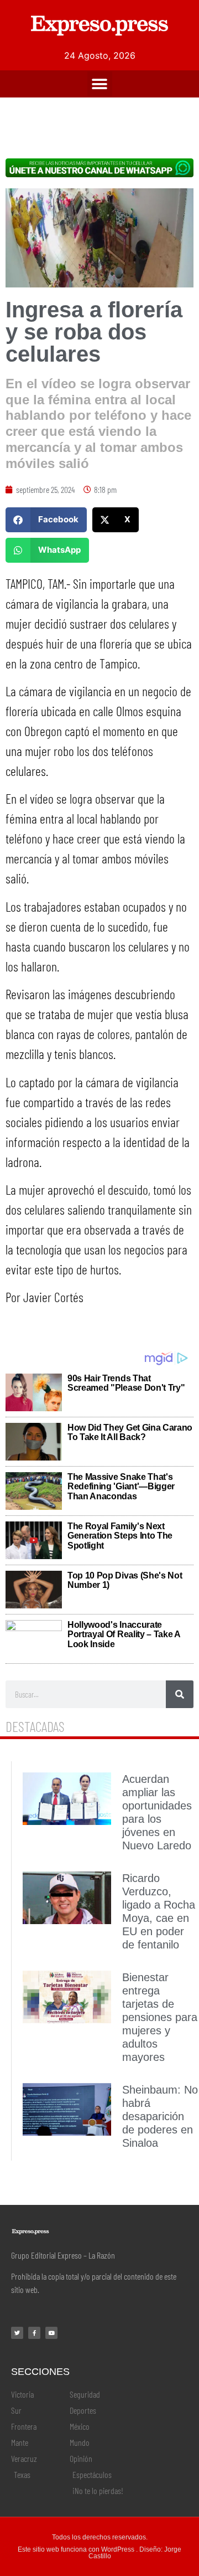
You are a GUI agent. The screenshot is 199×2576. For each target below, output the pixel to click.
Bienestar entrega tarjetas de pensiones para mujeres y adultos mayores (160, 2017)
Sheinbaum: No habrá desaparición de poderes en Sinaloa (160, 2116)
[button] (100, 84)
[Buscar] (180, 1694)
